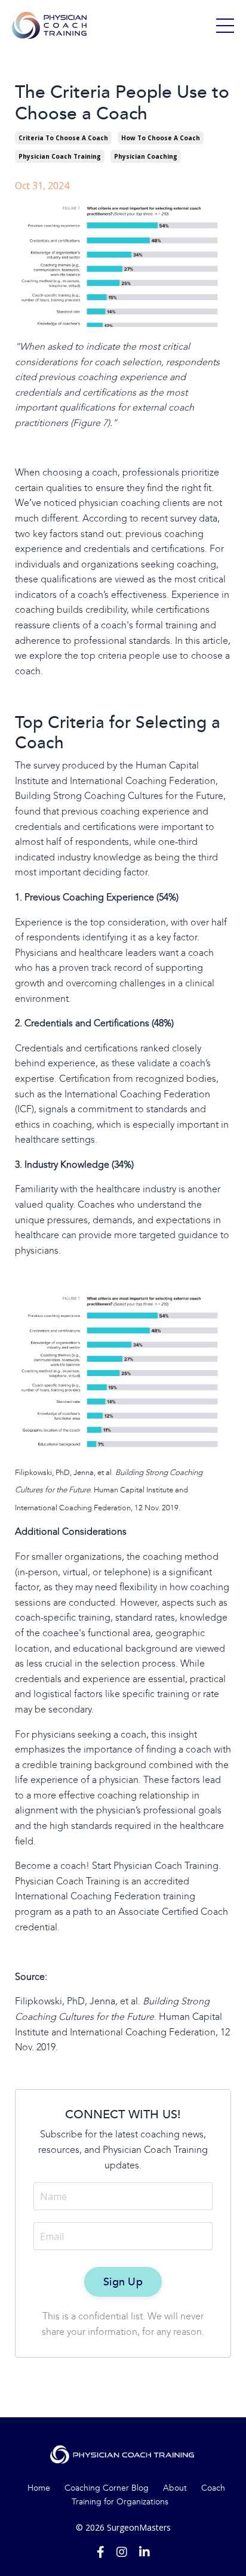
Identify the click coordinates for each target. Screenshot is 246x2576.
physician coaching (146, 156)
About (175, 2488)
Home (39, 2488)
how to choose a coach (161, 138)
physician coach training (60, 156)
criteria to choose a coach (63, 138)
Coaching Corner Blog (107, 2488)
